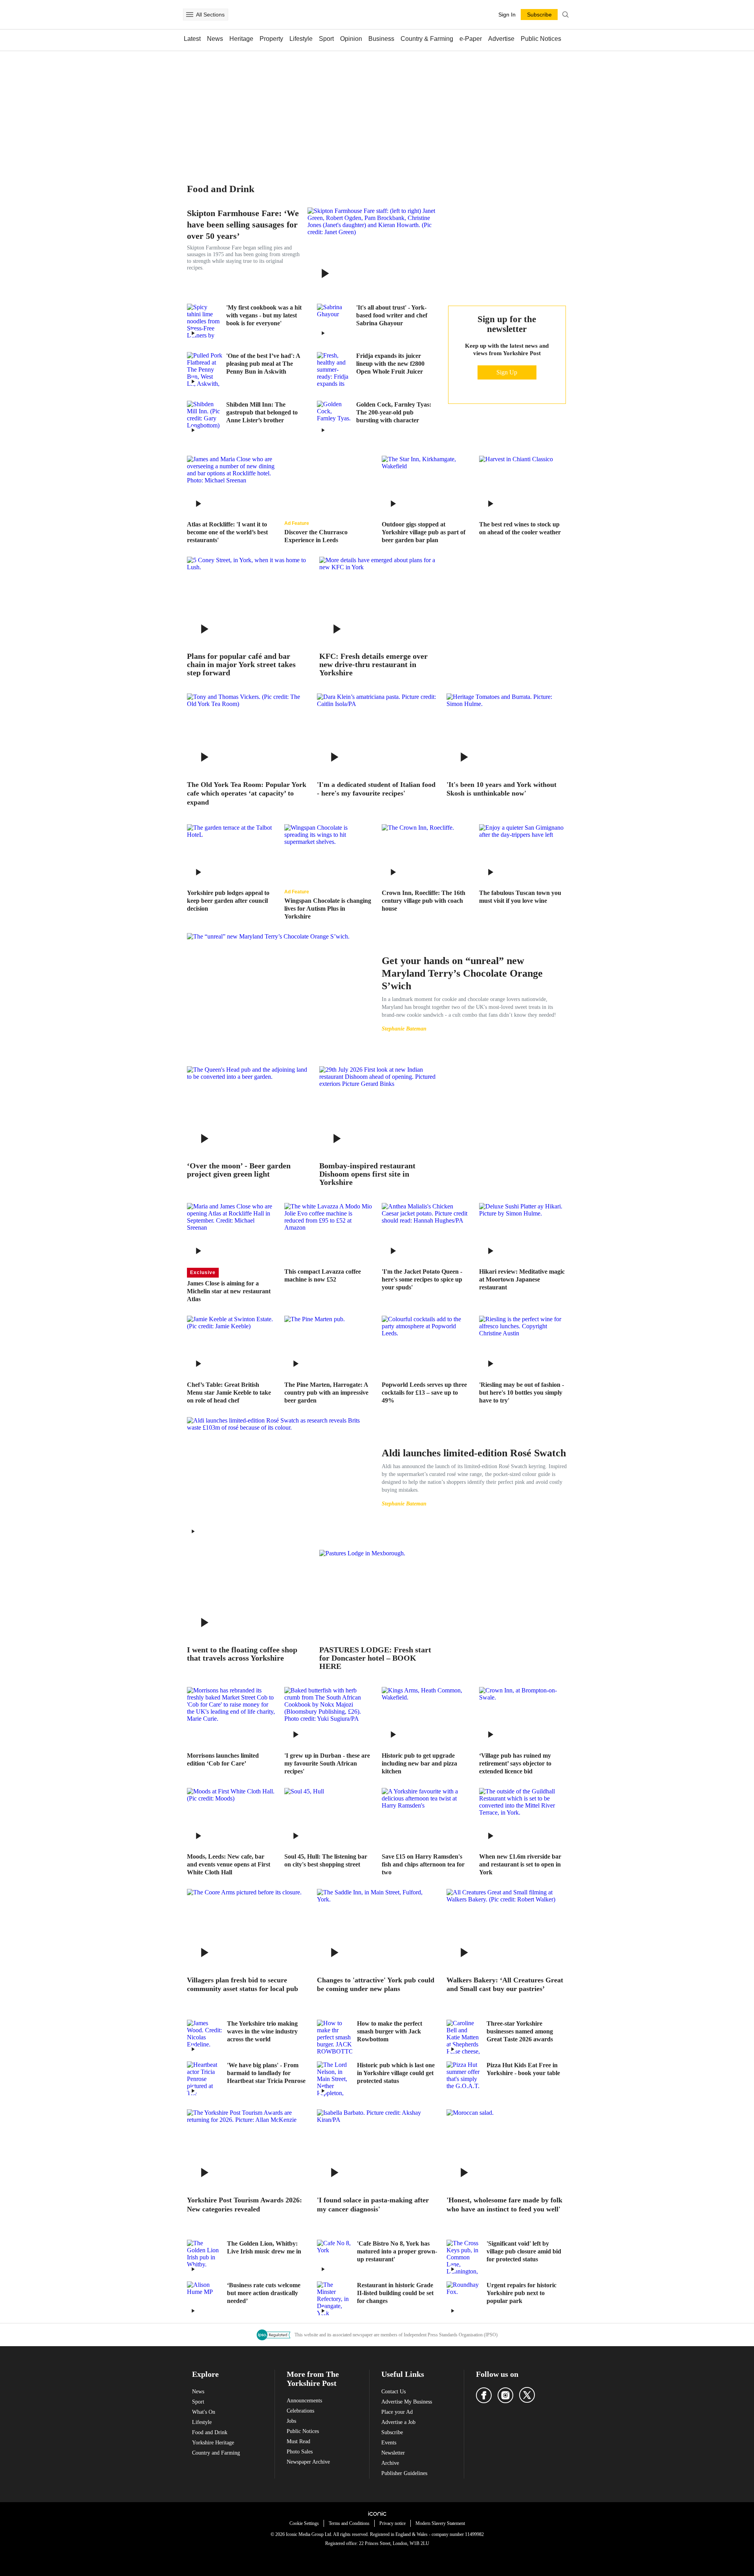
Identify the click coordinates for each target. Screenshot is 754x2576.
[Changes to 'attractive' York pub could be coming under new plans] (377, 1929)
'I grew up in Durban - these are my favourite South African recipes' (327, 1763)
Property (271, 39)
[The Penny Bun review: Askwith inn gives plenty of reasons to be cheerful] (205, 370)
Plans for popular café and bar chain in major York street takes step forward (241, 665)
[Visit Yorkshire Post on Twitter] (527, 2395)
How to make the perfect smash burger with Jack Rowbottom (390, 2031)
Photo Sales (300, 2452)
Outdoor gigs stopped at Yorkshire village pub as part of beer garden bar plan (424, 532)
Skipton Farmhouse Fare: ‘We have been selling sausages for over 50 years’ (243, 225)
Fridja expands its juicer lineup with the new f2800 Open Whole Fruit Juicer (390, 364)
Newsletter (393, 2453)
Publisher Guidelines (404, 2473)
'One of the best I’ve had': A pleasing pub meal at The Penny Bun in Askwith (263, 364)
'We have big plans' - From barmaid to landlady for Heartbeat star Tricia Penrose (266, 2073)
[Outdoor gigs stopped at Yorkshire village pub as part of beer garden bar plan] (426, 485)
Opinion (351, 39)
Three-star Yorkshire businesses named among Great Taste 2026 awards (520, 2031)
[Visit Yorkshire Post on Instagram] (505, 2395)
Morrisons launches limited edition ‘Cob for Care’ (223, 1759)
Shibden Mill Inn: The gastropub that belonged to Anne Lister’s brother (262, 412)
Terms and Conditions (349, 2523)
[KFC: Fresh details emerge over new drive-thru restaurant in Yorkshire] (380, 601)
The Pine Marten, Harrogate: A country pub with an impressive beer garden (326, 1393)
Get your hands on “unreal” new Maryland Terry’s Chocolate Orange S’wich (462, 973)
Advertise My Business (407, 2402)
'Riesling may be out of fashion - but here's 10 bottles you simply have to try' (522, 1393)
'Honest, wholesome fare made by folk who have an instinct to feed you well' (504, 2205)
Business (381, 39)
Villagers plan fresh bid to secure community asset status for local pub (242, 1985)
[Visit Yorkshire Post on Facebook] (484, 2395)
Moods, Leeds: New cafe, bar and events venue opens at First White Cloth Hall (229, 1864)
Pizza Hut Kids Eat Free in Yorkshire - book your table (523, 2069)
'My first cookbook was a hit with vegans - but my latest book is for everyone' (264, 315)
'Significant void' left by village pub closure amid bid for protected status (524, 2251)
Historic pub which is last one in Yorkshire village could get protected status (396, 2073)
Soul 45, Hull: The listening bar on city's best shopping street (326, 1860)
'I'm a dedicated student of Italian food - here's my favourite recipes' (376, 789)
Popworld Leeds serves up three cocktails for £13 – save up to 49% (424, 1393)
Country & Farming (427, 39)
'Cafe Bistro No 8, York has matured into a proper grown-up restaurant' (397, 2251)
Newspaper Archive (308, 2462)
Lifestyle (301, 39)
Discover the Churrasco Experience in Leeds (316, 536)
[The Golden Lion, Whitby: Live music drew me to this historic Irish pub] (205, 2257)
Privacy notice (393, 2523)
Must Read (298, 2441)
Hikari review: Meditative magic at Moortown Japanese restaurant (522, 1279)
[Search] (565, 15)
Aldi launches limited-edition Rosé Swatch (474, 1453)
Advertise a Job (398, 2422)
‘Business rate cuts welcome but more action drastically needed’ (264, 2293)
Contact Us (393, 2392)
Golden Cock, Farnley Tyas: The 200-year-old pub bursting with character (394, 412)
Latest (192, 39)
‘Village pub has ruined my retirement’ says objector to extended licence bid (515, 1763)
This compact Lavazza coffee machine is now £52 (323, 1275)
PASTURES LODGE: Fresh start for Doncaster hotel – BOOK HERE (375, 1658)
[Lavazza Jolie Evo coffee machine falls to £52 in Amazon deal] (328, 1232)
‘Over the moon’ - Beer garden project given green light (239, 1170)
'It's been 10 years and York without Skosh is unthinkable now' (501, 789)
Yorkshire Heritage (213, 2443)
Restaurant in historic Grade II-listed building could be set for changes (395, 2293)
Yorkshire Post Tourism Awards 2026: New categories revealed (244, 2205)
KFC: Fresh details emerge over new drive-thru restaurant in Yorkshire (373, 665)
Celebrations (300, 2411)
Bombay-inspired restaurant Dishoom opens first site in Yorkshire (367, 1174)
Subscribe (392, 2432)
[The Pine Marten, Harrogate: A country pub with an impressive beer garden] (328, 1345)
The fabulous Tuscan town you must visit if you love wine (520, 897)
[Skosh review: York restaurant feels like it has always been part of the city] (507, 733)
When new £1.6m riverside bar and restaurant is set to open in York (520, 1864)
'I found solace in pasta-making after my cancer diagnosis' (373, 2205)
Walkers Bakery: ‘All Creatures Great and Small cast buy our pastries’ (505, 1985)
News (215, 39)
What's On (204, 2412)
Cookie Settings (304, 2523)
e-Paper (471, 39)
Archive (390, 2463)
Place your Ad (397, 2412)
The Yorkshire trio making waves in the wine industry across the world (262, 2031)
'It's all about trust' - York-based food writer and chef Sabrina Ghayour (392, 315)
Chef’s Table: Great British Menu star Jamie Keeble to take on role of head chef (229, 1393)
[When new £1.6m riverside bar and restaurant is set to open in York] (523, 1817)
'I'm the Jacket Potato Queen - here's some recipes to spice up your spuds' (422, 1279)
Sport (326, 39)
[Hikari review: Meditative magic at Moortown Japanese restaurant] (523, 1232)
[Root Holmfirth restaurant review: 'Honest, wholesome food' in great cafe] (507, 2149)
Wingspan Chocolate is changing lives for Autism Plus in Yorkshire (328, 908)
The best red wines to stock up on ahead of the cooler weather (520, 528)
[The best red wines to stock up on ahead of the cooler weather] (523, 485)
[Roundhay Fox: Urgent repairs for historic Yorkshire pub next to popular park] (464, 2299)
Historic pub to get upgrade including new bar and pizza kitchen (419, 1763)
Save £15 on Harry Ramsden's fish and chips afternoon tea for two (423, 1864)
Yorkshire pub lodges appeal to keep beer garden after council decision (228, 901)
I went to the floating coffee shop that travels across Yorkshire (242, 1654)
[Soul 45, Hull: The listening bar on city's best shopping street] (328, 1817)
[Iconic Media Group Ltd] (377, 2514)
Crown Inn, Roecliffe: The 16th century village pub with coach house (424, 901)
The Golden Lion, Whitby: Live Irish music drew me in (264, 2247)
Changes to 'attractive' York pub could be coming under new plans (376, 1985)
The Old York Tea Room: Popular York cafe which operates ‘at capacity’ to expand (247, 793)
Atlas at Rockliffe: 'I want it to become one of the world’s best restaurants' (227, 532)
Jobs (291, 2421)
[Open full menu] (190, 15)
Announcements (304, 2401)
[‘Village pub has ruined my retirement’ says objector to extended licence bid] (523, 1716)
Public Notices (541, 39)
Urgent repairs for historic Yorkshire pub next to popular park (522, 2293)
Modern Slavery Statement (440, 2523)
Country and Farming (216, 2453)
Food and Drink (210, 2432)
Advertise (501, 39)
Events (389, 2443)
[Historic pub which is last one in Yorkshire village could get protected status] (335, 2079)
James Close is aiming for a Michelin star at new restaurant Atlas (229, 1291)
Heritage (241, 39)
